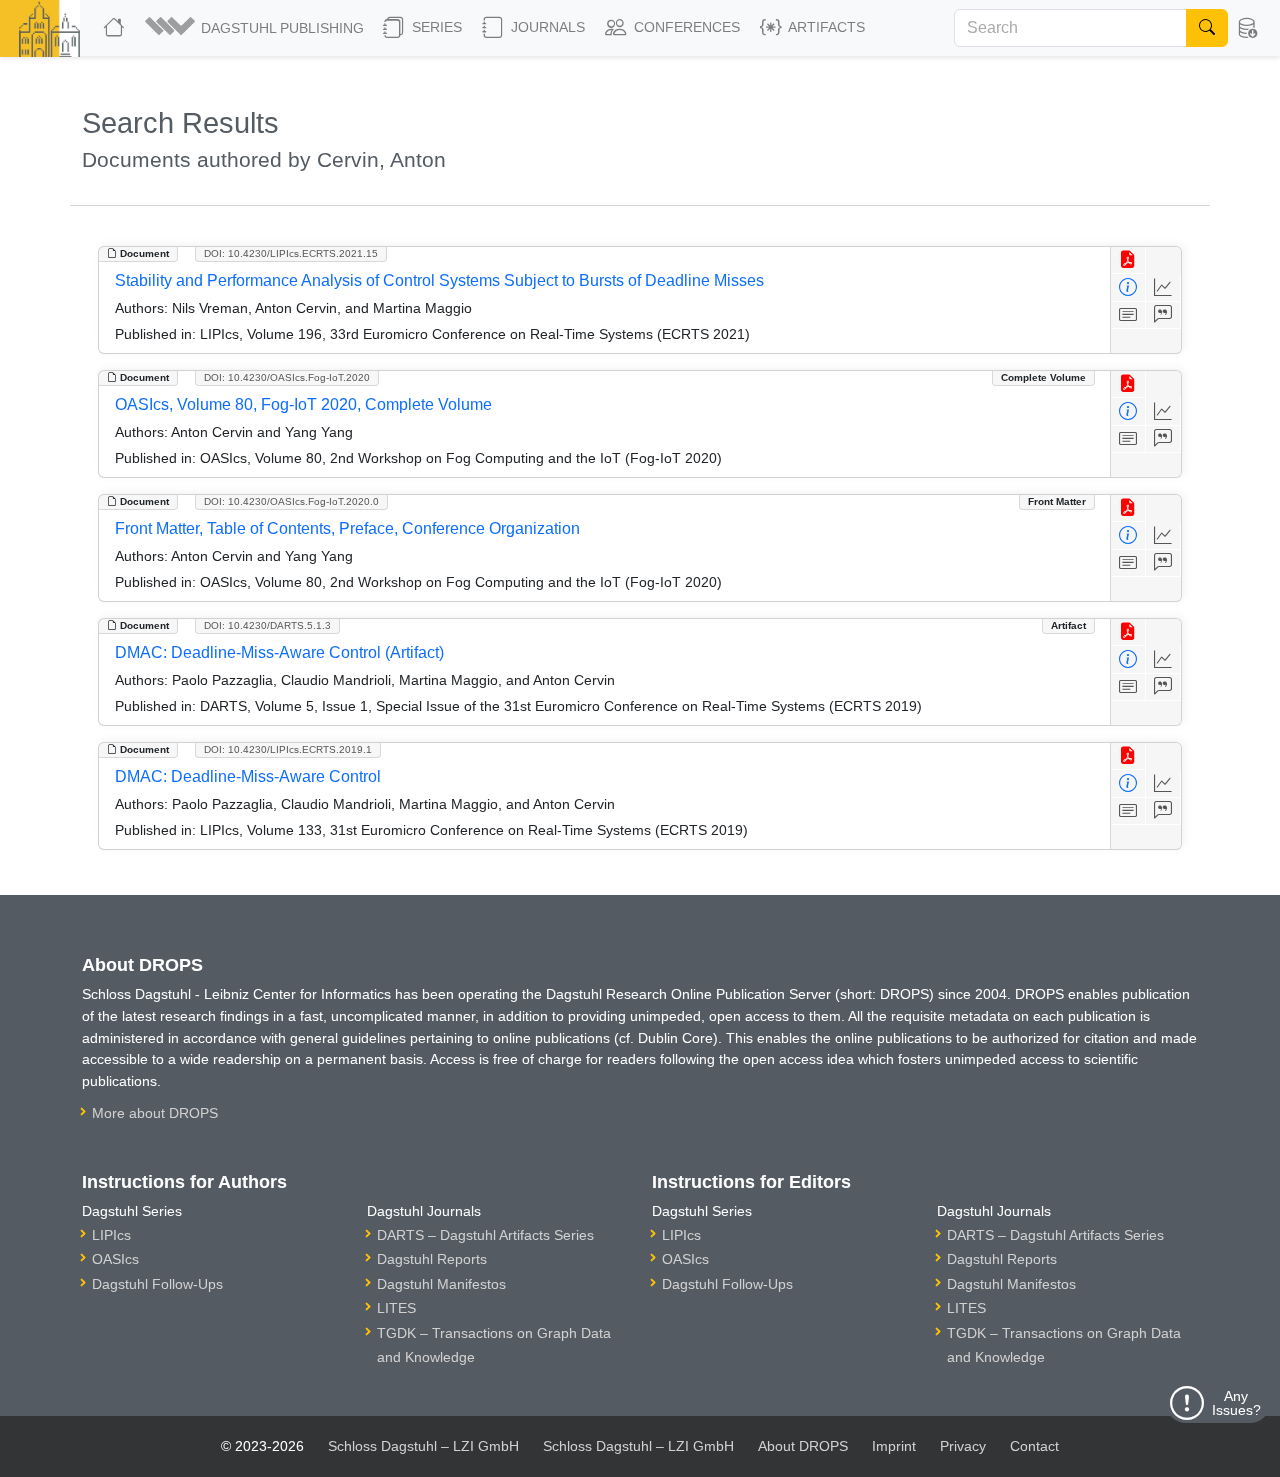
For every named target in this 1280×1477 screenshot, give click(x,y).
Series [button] (435, 27)
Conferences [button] (685, 27)
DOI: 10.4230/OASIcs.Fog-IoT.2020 (287, 377)
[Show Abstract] (1128, 315)
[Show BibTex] (1163, 315)
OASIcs (115, 1259)
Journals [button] (546, 27)
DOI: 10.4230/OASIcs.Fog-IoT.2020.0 (291, 501)
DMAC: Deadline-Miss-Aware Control (248, 776)
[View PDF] (1128, 260)
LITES (396, 1308)
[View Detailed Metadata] (1128, 287)
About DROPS (803, 1446)
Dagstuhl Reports (432, 1259)
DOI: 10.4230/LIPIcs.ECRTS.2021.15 (291, 253)
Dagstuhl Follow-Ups (157, 1284)
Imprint (894, 1446)
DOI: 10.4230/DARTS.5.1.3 (267, 625)
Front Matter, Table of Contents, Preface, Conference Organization (347, 528)
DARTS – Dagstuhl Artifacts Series (485, 1235)
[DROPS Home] (116, 28)
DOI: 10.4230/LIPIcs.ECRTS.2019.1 (288, 749)
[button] (256, 28)
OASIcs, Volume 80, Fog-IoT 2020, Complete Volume (303, 404)
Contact (1034, 1446)
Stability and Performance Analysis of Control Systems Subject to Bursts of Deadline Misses (439, 280)
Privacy (963, 1446)
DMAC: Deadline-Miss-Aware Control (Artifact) (279, 652)
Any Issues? (1236, 1403)
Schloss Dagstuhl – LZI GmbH (423, 1446)
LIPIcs (111, 1235)
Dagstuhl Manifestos (441, 1284)
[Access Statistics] (1163, 287)
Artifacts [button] (825, 27)
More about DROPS (155, 1113)
